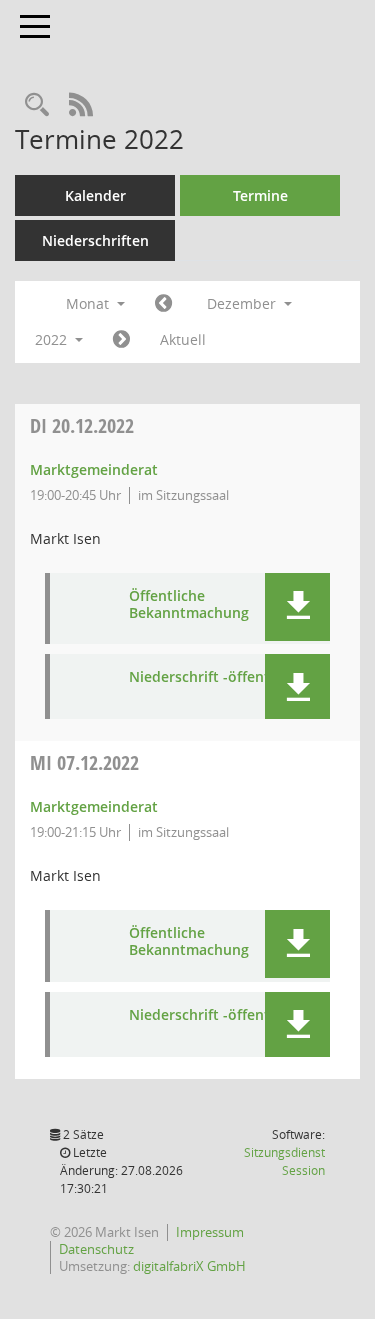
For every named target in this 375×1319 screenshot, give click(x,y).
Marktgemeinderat (94, 469)
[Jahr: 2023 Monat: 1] (121, 340)
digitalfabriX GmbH (189, 1266)
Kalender (95, 195)
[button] (297, 607)
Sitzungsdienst (284, 1161)
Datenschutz (96, 1249)
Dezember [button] (243, 303)
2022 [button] (53, 339)
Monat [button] (89, 303)
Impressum (210, 1232)
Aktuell (183, 339)
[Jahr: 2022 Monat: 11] (163, 304)
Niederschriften (95, 240)
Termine (260, 195)
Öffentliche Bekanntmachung (189, 605)
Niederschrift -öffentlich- (214, 677)
